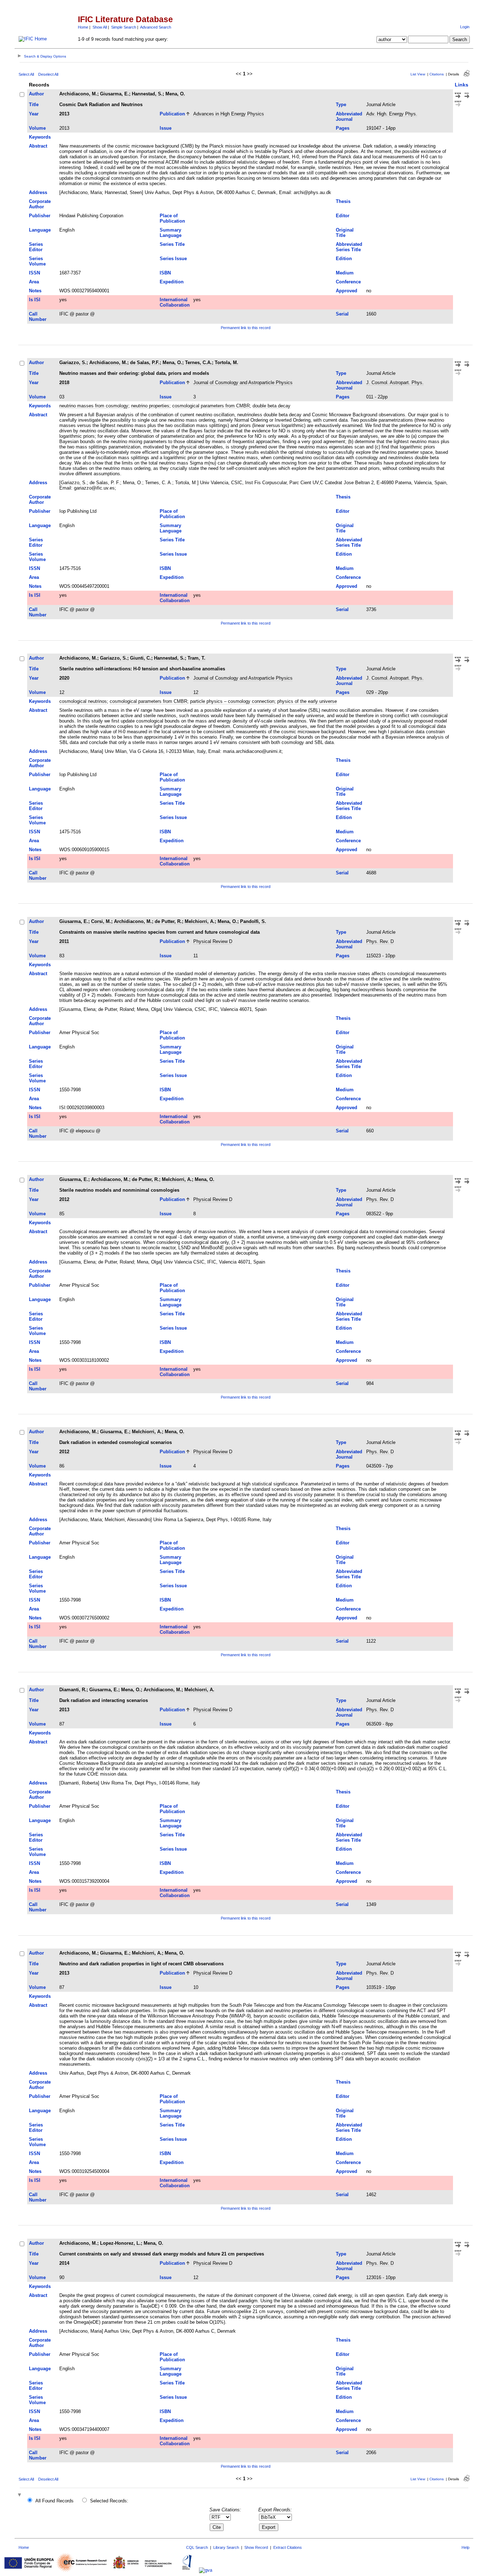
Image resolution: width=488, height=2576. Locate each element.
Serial (342, 314)
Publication (172, 114)
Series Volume (37, 261)
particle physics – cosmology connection (232, 701)
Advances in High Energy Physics (229, 114)
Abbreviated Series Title (349, 247)
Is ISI (35, 300)
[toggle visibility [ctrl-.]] (20, 2495)
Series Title (172, 244)
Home (83, 27)
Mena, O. (175, 94)
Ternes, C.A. (198, 363)
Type (341, 105)
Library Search (226, 2547)
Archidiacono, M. (78, 94)
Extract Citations (288, 2547)
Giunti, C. (141, 658)
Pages (343, 128)
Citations (437, 74)
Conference (348, 282)
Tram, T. (196, 658)
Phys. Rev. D (380, 941)
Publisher (40, 216)
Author (36, 94)
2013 (64, 114)
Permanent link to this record (246, 328)
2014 (64, 2263)
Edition (344, 259)
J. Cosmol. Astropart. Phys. (395, 383)
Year (34, 114)
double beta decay (272, 406)
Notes (35, 291)
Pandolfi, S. (253, 921)
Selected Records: (109, 2501)
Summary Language (171, 233)
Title (34, 105)
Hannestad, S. (147, 94)
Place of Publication (172, 218)
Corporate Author (40, 204)
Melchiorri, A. (200, 921)
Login (465, 27)
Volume (37, 128)
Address (38, 192)
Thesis (343, 201)
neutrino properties (150, 406)
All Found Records (54, 2501)
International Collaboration (175, 302)
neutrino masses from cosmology (94, 406)
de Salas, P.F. (145, 363)
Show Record (256, 2547)
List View (418, 74)
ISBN (165, 273)
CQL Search (197, 2547)
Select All (26, 74)
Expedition (172, 282)
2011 (64, 941)
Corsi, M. (101, 921)
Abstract (38, 146)
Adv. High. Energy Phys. (392, 114)
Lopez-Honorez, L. (120, 2243)
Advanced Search (156, 27)
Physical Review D (213, 941)
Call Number (38, 317)
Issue (166, 128)
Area (34, 282)
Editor (343, 216)
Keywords (40, 137)
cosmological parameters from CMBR (211, 406)
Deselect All (48, 74)
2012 (64, 1199)
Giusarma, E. (114, 94)
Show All (100, 27)
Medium (345, 273)
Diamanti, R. (73, 1690)
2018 (64, 383)
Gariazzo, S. (73, 363)
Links (462, 85)
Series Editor (36, 247)
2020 (64, 678)
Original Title (345, 233)
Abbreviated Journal (349, 116)
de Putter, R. (168, 921)
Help (465, 2547)
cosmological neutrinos (83, 701)
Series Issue (173, 259)
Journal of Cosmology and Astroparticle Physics (243, 383)
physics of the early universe (307, 701)
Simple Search (124, 27)
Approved (347, 291)
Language (40, 230)
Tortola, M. (226, 363)
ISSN (34, 273)
